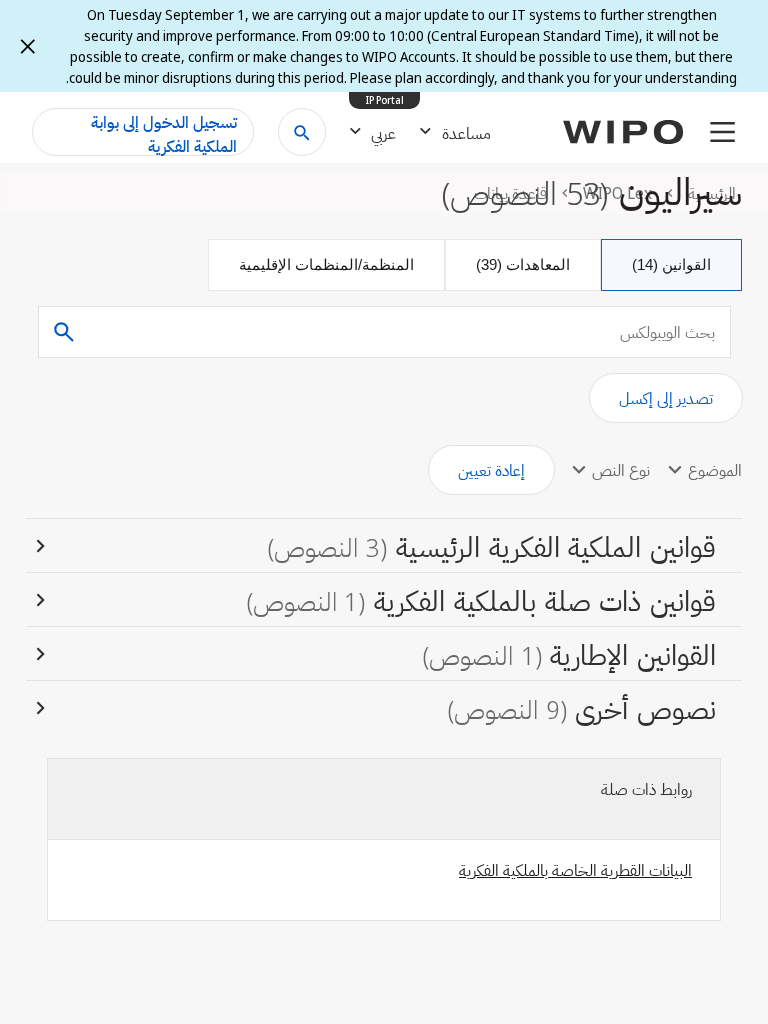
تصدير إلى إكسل (666, 398)
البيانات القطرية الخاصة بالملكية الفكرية (575, 870)
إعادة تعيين (491, 470)
